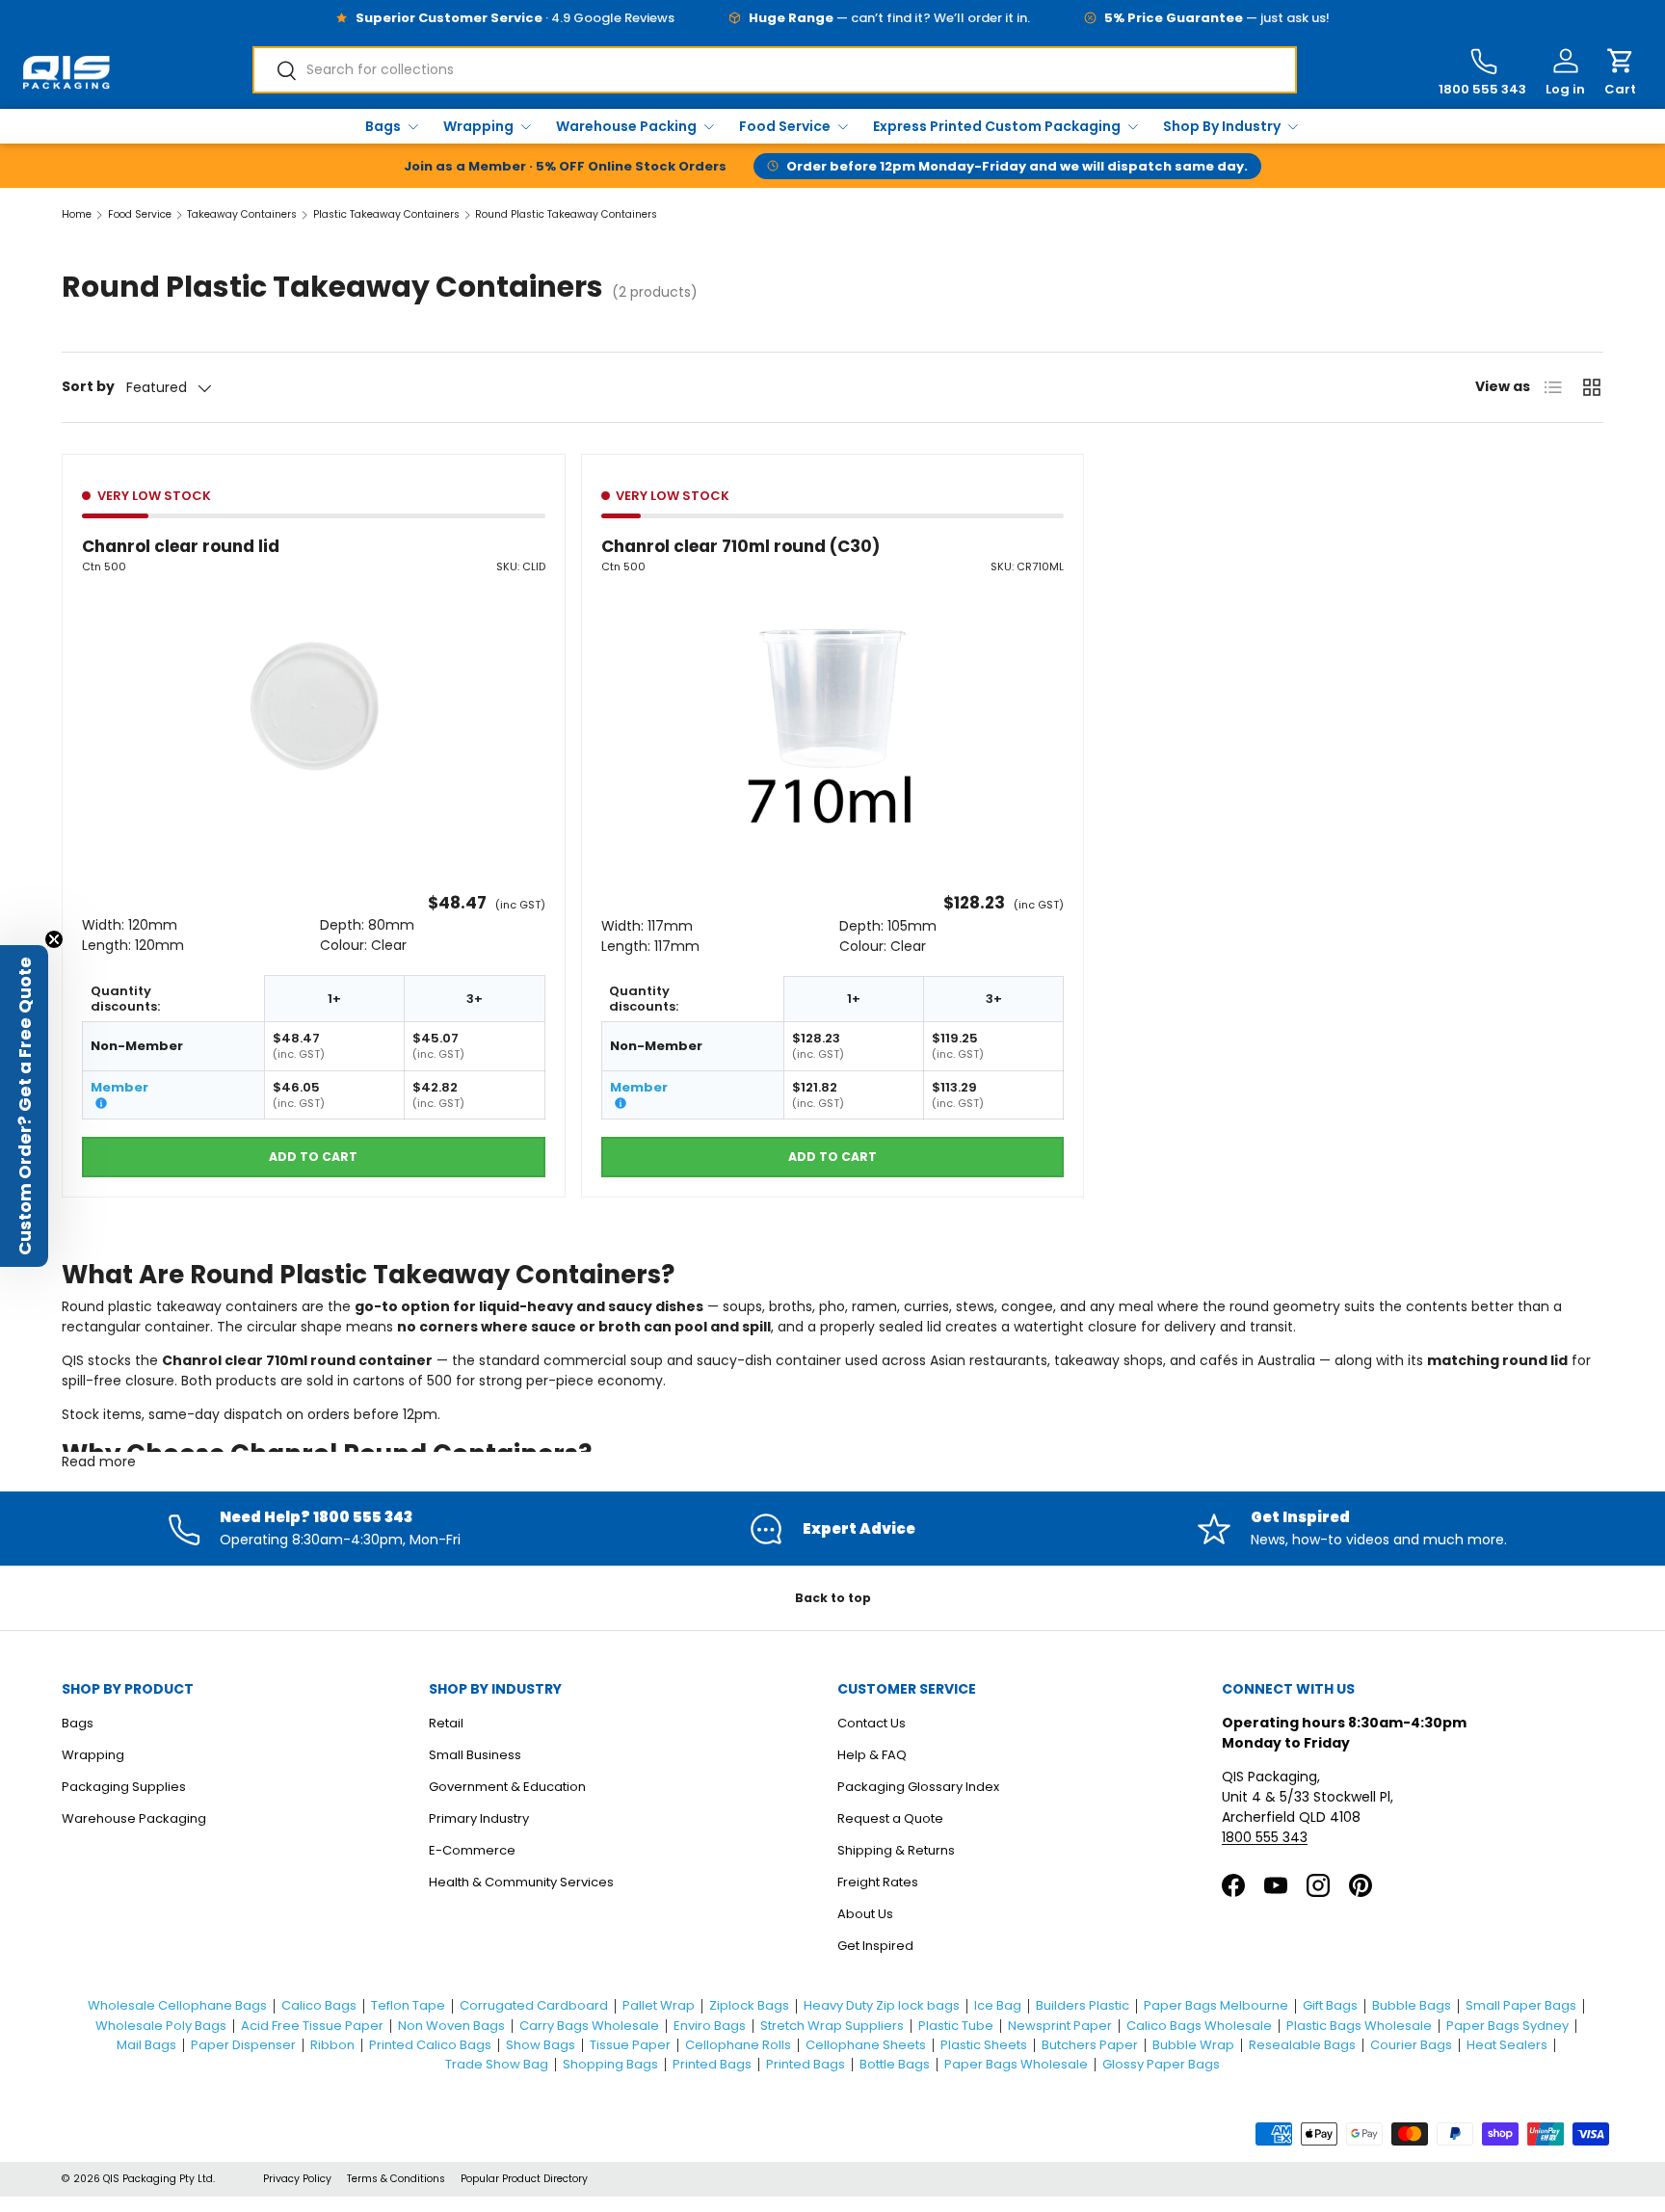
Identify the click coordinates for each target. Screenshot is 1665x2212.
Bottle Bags (895, 2064)
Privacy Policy (297, 2179)
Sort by (88, 386)
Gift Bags (1330, 2005)
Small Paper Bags (1521, 2005)
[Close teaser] (54, 939)
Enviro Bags (710, 2026)
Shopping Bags (610, 2064)
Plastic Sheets (984, 2045)
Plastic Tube (956, 2026)
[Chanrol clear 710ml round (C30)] (833, 706)
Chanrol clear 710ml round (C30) (740, 546)
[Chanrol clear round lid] (314, 706)
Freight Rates (878, 1882)
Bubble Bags (1412, 2005)
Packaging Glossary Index (918, 1787)
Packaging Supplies (124, 1787)
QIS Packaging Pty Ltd (158, 2179)
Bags (383, 126)
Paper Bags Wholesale (1016, 2064)
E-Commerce (472, 1850)
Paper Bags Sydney (1507, 2026)
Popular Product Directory (524, 2179)
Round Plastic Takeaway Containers (566, 215)
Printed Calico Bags (430, 2045)
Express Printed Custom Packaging (997, 126)
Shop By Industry (1222, 126)
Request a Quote (890, 1818)
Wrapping (478, 126)
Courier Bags (1411, 2045)
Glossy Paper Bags (1161, 2064)
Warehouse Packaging (134, 1818)
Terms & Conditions (396, 2179)
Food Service (785, 126)
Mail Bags (146, 2045)
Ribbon (332, 2045)
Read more (99, 1461)
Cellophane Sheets (866, 2045)
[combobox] (775, 70)
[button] (1620, 73)
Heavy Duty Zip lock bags (882, 2005)
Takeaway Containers (242, 215)
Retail (446, 1723)
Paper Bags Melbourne (1216, 2005)
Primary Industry (479, 1818)
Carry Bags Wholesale (589, 2026)
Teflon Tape (408, 2005)
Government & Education (507, 1787)
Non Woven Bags (451, 2026)
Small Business (475, 1755)
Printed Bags (712, 2064)
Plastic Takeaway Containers (386, 215)
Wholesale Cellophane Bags (177, 2005)
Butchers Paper (1090, 2045)
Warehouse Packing (626, 126)
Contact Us (872, 1723)
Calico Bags (319, 2005)
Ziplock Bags (749, 2005)
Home (77, 215)
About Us (865, 1914)
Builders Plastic (1083, 2005)
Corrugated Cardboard (534, 2005)
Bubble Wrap (1193, 2045)
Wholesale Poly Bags (161, 2026)
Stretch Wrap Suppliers (832, 2026)
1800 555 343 (1265, 1837)
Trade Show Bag (497, 2064)
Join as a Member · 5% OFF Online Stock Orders (565, 166)
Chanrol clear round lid (181, 546)
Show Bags (541, 2045)
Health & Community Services (521, 1882)
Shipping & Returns (896, 1850)
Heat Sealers (1507, 2045)
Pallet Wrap (659, 2005)
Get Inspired (875, 1946)
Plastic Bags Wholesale (1359, 2026)
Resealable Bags (1302, 2045)
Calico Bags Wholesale (1199, 2026)
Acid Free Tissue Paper (312, 2026)
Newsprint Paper (1060, 2026)
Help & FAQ (872, 1755)
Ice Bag (998, 2005)
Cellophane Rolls (738, 2045)
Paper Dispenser (243, 2045)
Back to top (833, 1598)
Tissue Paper (630, 2045)
